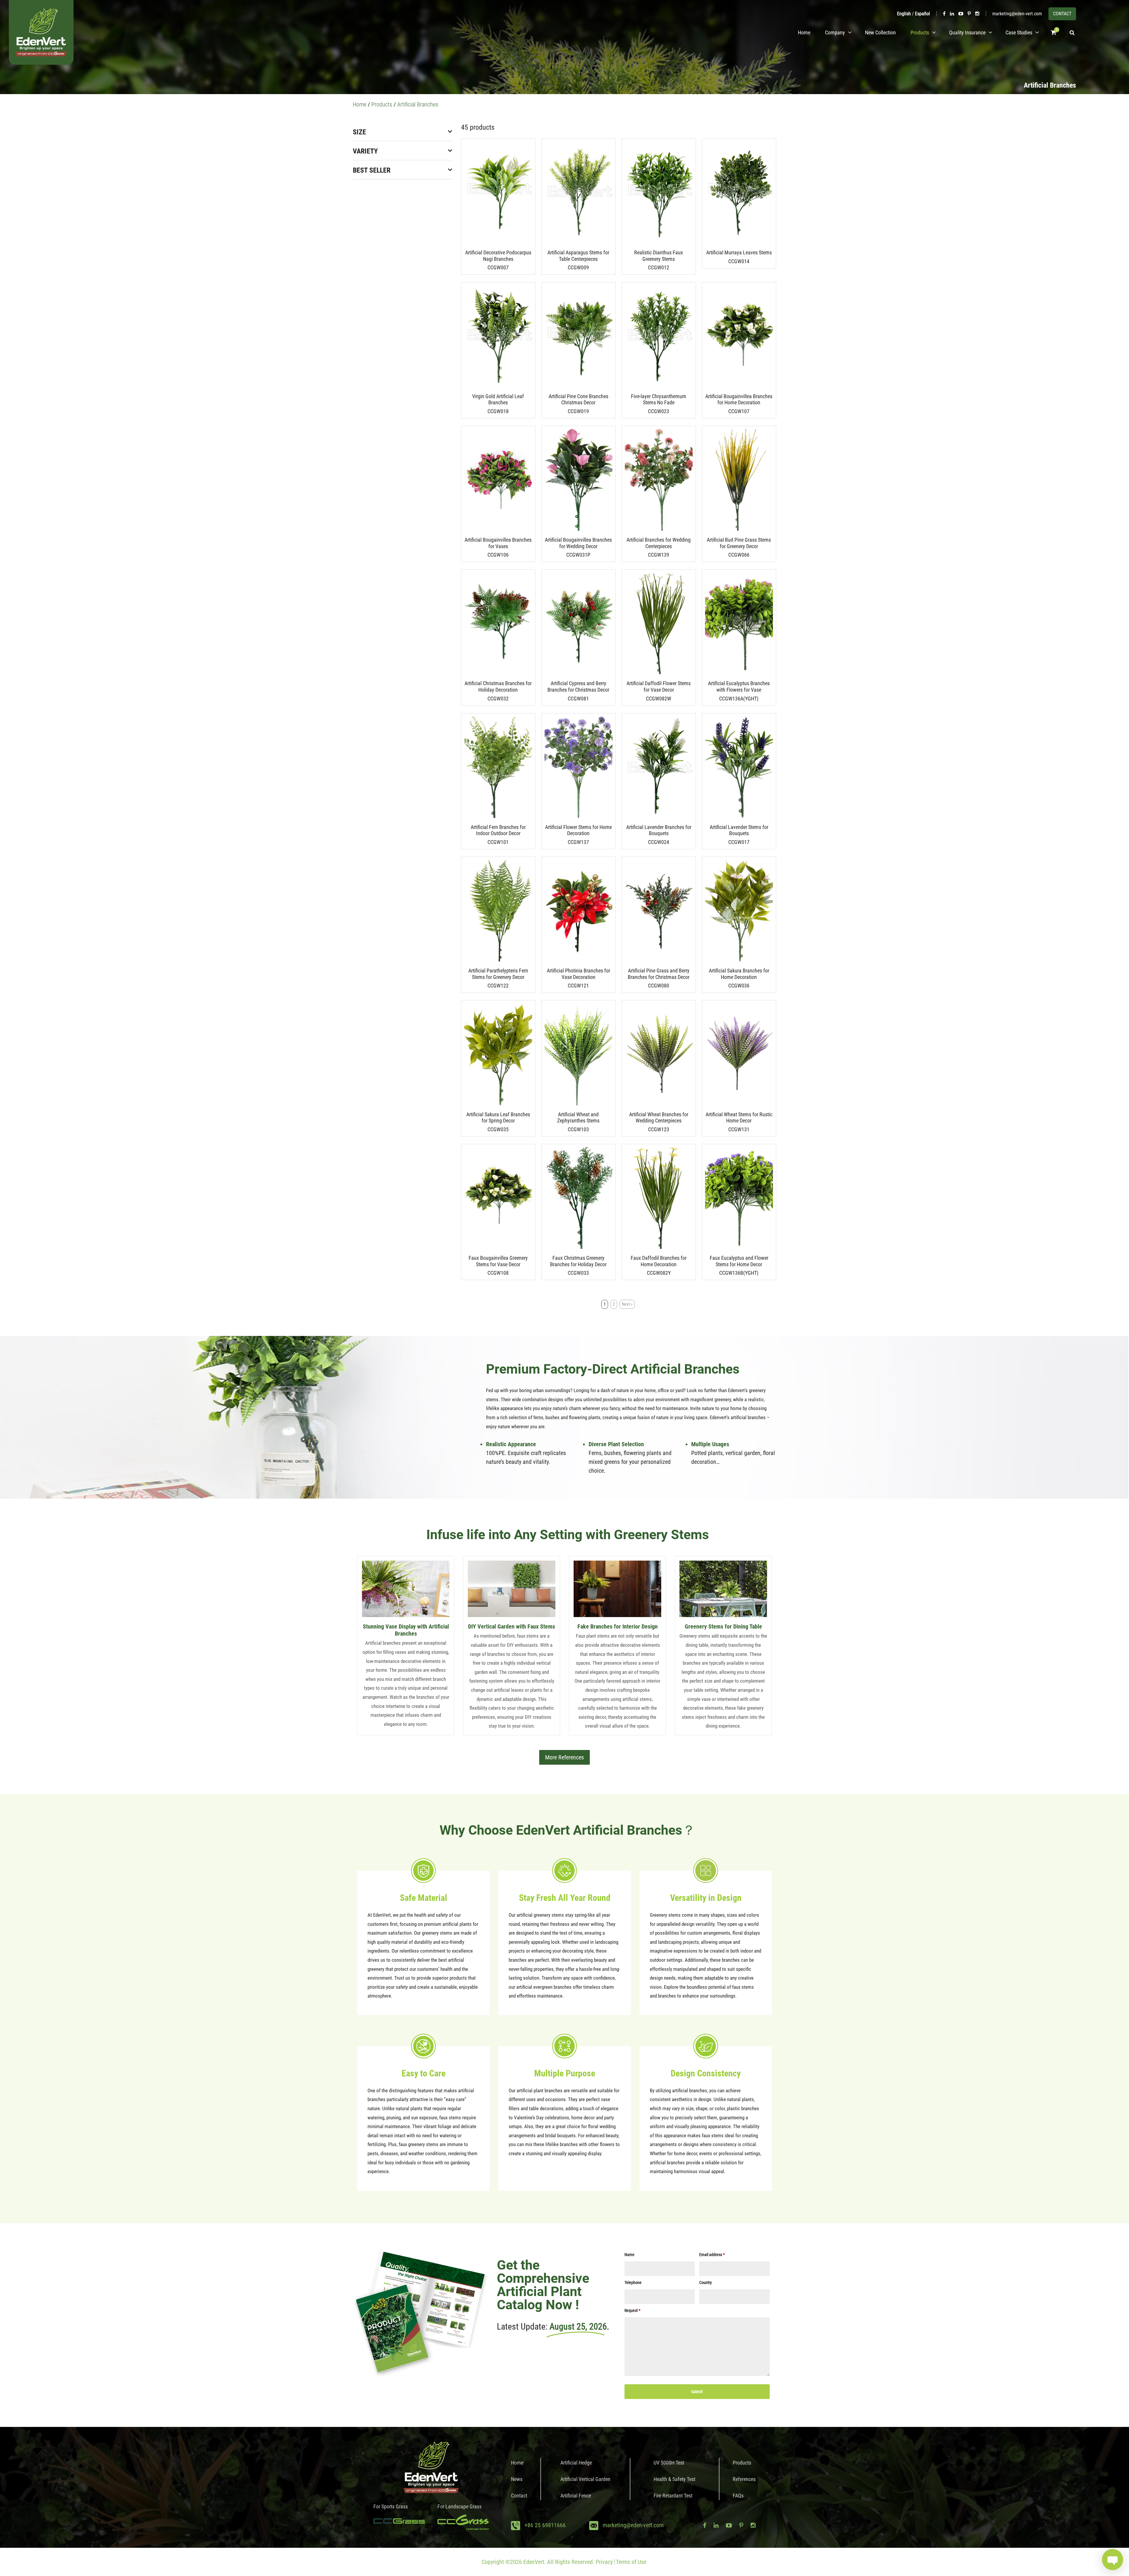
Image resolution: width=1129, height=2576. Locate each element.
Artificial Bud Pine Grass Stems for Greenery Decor (739, 543)
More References (564, 1757)
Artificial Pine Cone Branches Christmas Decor (578, 399)
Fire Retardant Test (673, 2496)
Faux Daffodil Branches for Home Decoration (659, 1261)
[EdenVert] (41, 32)
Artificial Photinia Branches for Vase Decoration (578, 974)
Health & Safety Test (674, 2479)
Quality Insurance (967, 32)
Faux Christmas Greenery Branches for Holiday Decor (578, 1261)
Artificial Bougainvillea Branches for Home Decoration (739, 399)
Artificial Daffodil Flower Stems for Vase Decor (659, 686)
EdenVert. (535, 2562)
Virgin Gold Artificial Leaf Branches (498, 399)
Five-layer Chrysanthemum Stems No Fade (659, 399)
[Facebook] (944, 14)
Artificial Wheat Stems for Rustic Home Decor (739, 1118)
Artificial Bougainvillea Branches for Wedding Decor (578, 543)
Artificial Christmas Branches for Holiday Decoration (498, 686)
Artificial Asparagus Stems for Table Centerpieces (578, 256)
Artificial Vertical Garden (585, 2479)
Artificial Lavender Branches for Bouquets (659, 830)
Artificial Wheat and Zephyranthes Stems (578, 1118)
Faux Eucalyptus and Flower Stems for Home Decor (739, 1261)
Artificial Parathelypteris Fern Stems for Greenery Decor (498, 974)
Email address (712, 2255)
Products (920, 32)
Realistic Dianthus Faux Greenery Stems (659, 256)
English (904, 14)
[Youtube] (961, 14)
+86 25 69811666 (545, 2525)
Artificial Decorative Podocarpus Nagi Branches (498, 256)
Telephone (633, 2283)
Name (629, 2255)
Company (835, 32)
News (517, 2479)
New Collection (880, 32)
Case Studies (1019, 32)
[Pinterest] (969, 14)
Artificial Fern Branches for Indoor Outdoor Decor (498, 830)
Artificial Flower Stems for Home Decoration (578, 830)
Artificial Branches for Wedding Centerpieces (659, 543)
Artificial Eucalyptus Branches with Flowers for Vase (739, 686)
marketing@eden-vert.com (1017, 14)
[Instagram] (977, 14)
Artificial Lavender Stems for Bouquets (739, 830)
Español (922, 14)
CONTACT (1062, 14)
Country (705, 2283)
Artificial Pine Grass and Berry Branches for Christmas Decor (659, 974)
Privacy (604, 2562)
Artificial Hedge (576, 2463)
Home (804, 32)
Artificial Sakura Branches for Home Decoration (739, 974)
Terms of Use (631, 2562)
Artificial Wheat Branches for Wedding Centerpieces (659, 1118)
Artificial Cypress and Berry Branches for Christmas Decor (578, 686)
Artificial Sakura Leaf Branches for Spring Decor (498, 1118)
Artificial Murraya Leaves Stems (739, 252)
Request (632, 2310)
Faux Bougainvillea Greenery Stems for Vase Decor (498, 1261)
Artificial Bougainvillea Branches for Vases (498, 543)
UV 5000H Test (669, 2463)
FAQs (738, 2496)
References (744, 2479)
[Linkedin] (952, 14)
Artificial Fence (576, 2496)
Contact (519, 2496)
